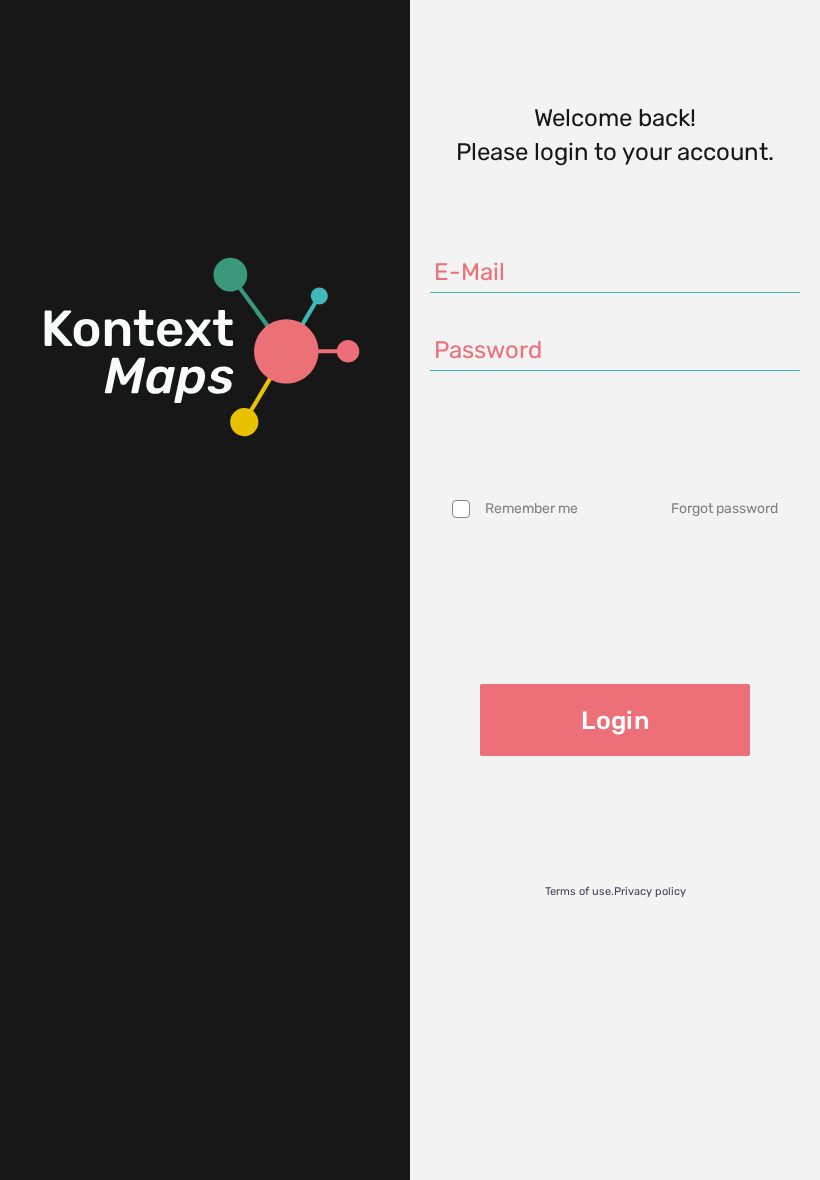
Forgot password (724, 509)
